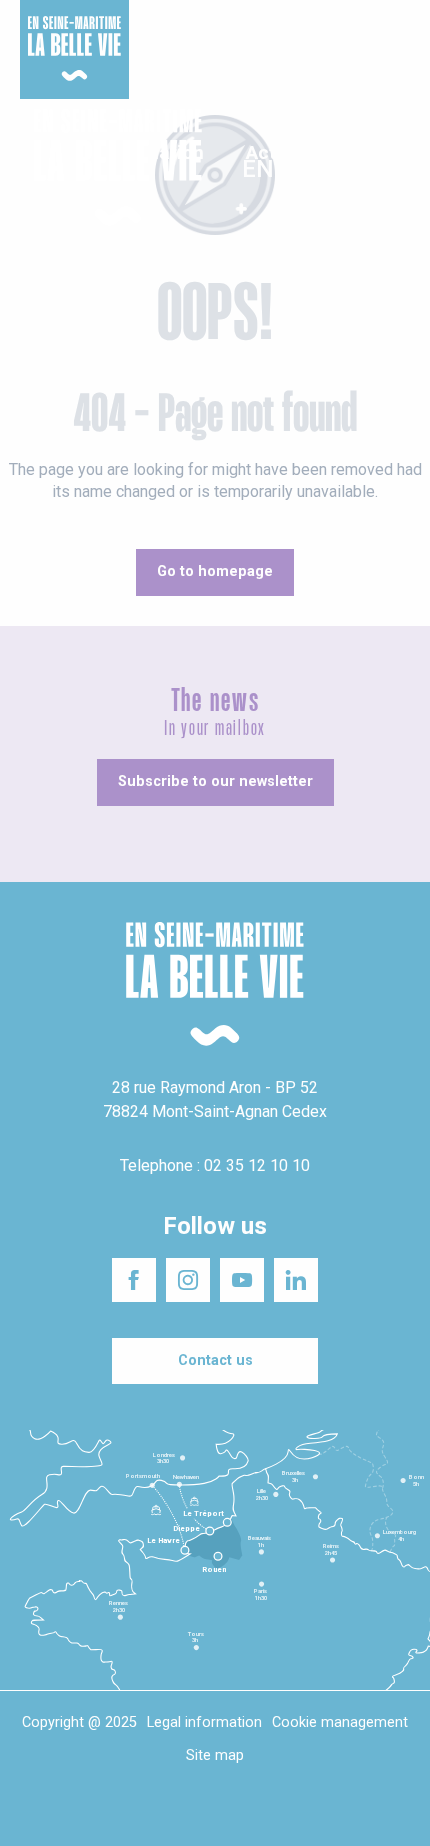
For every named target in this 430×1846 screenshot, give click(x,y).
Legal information (204, 1722)
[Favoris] (352, 168)
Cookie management (340, 1722)
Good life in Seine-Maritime (224, 29)
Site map (215, 1755)
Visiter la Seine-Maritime (355, 29)
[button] (397, 168)
